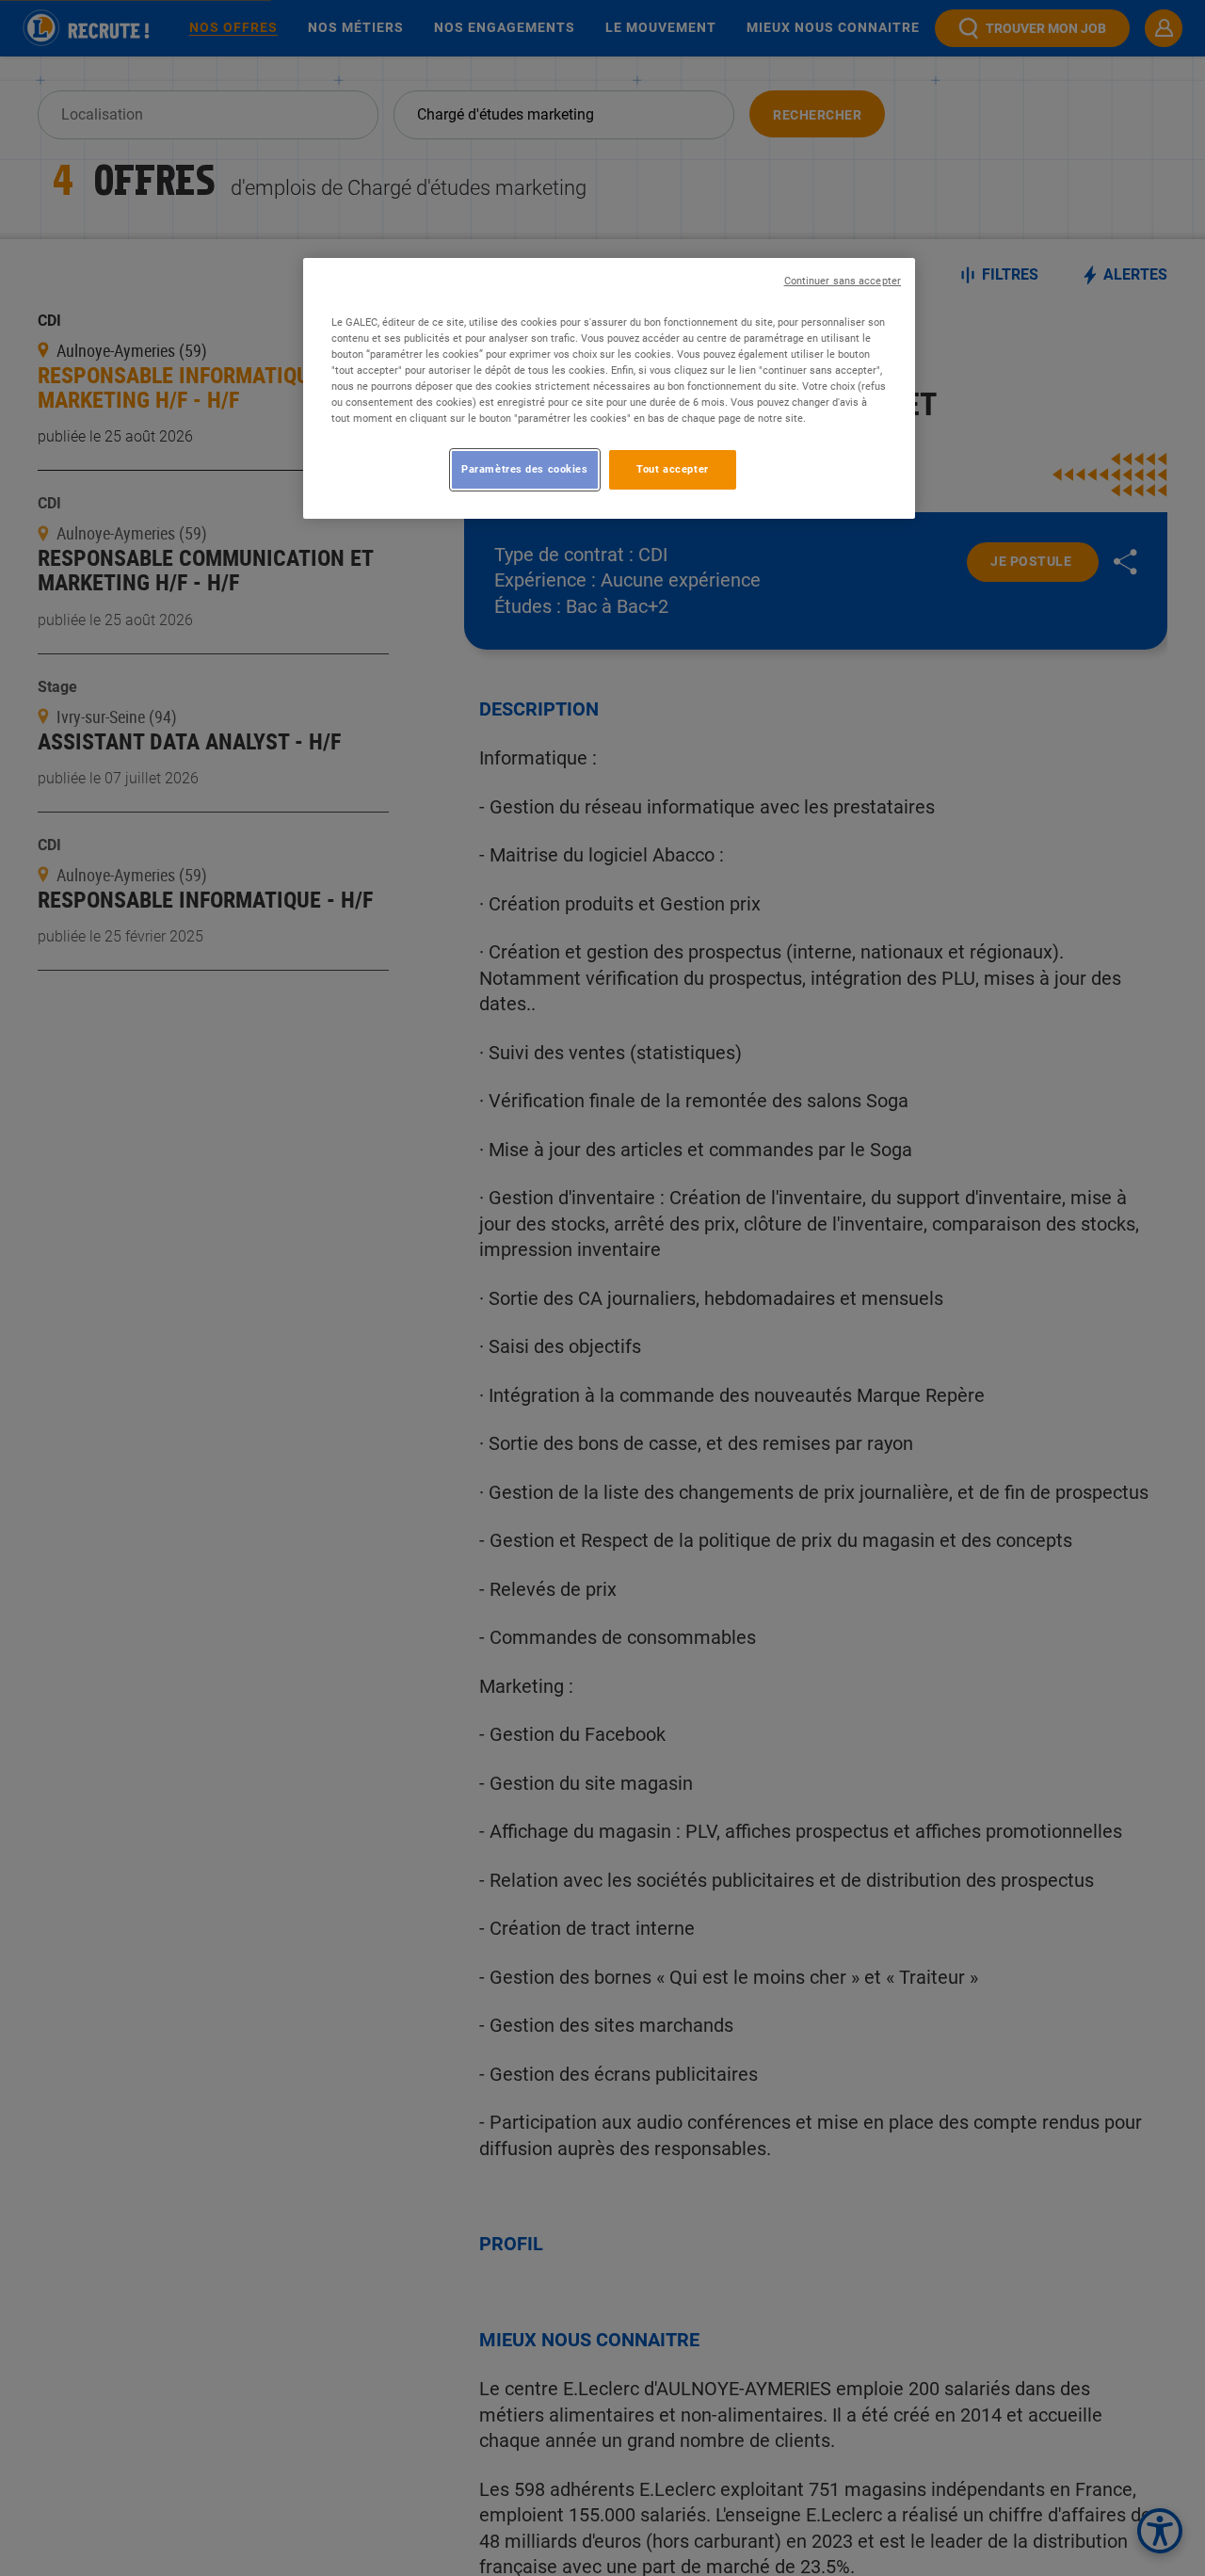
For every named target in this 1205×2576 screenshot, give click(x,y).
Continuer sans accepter (843, 281)
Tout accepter (672, 469)
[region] (609, 388)
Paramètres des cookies (525, 469)
